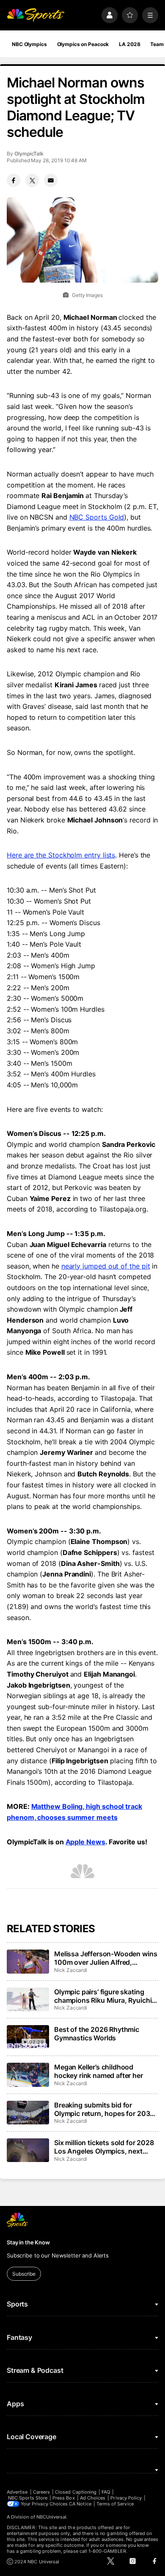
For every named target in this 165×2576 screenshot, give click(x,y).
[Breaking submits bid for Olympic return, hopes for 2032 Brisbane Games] (28, 2113)
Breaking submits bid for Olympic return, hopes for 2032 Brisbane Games (104, 2109)
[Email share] (51, 180)
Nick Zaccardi (71, 1970)
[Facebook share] (14, 180)
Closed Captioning (76, 2492)
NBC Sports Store (28, 2498)
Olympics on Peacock (83, 44)
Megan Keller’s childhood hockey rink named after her (99, 2071)
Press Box (64, 2498)
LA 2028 (129, 44)
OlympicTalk (29, 154)
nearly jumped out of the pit (106, 1266)
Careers (41, 2492)
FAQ (106, 2492)
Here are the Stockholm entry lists (61, 855)
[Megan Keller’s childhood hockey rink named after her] (28, 2075)
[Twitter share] (32, 180)
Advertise (17, 2492)
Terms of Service (115, 2504)
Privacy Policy (126, 2498)
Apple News (85, 1842)
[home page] (36, 15)
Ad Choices (93, 2498)
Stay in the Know (28, 2242)
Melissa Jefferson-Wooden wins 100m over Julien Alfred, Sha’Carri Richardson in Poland (106, 1958)
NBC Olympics (29, 44)
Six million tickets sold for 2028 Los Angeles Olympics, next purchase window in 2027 (104, 2147)
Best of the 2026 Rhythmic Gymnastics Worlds (97, 2034)
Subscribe (24, 2274)
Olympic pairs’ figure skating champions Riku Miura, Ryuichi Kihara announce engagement (103, 1996)
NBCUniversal (52, 2517)
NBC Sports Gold (97, 517)
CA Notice (80, 2504)
